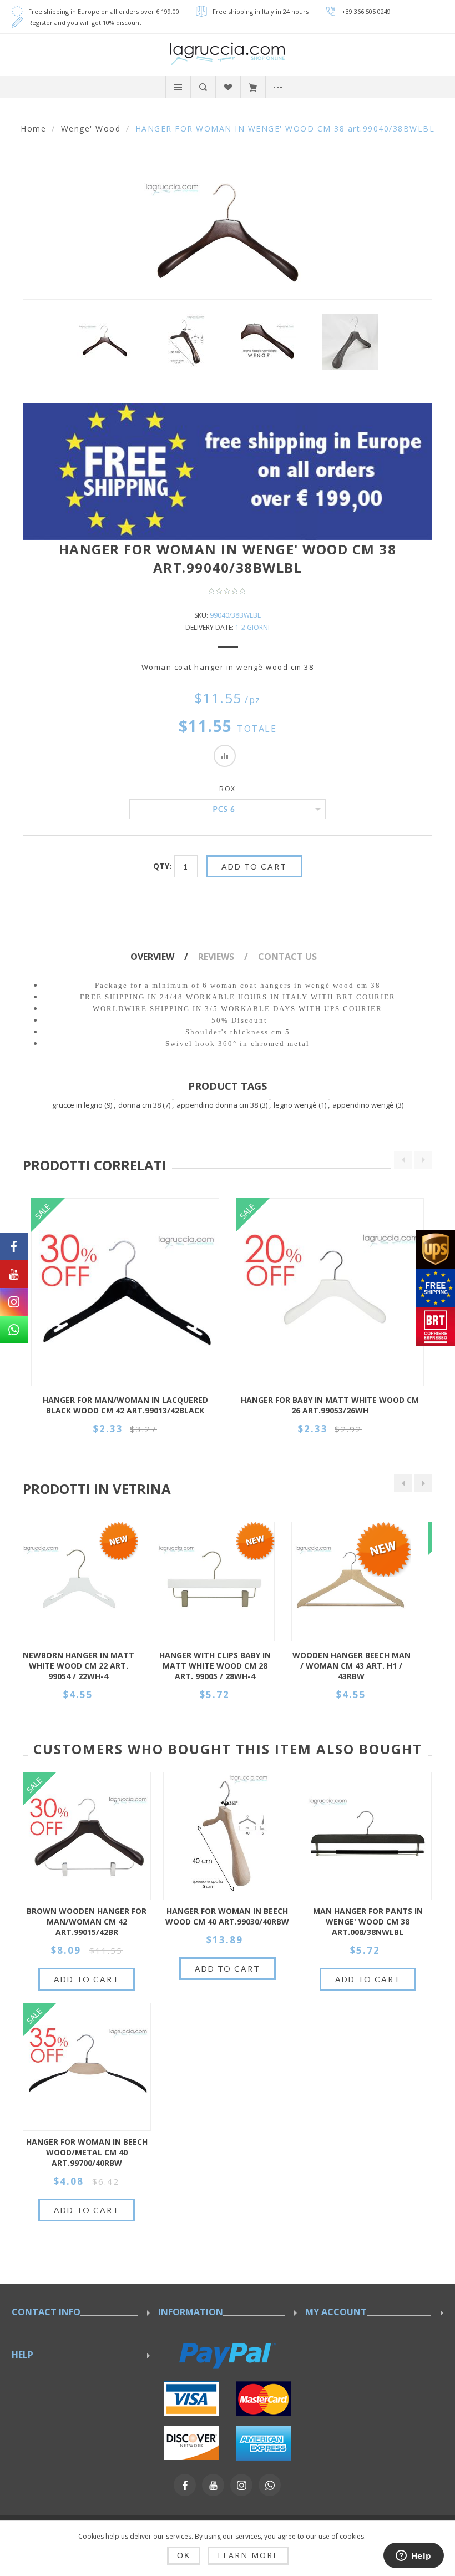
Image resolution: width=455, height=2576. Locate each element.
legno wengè (295, 1105)
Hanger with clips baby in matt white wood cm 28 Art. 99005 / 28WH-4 (91, 1666)
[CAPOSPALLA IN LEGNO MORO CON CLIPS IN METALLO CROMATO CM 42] (87, 1836)
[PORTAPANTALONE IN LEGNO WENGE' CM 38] (368, 1836)
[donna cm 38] (105, 342)
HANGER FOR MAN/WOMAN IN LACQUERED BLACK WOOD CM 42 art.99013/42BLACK (125, 1405)
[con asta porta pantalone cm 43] (228, 1582)
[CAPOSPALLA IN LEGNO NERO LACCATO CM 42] (125, 1292)
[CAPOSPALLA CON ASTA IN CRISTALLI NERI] (364, 1582)
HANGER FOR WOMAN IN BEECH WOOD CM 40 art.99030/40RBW (227, 1916)
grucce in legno (77, 1105)
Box (228, 789)
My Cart (253, 87)
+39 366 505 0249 (366, 11)
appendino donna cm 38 (217, 1105)
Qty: (162, 866)
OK (184, 2555)
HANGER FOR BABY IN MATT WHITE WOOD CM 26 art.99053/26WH (330, 1405)
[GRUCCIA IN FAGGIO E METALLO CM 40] (87, 2067)
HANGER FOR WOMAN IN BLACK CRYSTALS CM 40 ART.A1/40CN (364, 1666)
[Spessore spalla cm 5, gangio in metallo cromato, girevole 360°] (227, 1836)
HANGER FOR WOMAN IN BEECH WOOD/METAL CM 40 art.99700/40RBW (87, 2152)
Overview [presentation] (152, 957)
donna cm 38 (140, 1105)
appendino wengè (363, 1105)
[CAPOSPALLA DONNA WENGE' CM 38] (187, 342)
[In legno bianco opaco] (91, 1582)
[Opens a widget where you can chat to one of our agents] (413, 2557)
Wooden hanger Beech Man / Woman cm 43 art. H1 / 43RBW (228, 1666)
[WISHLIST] (228, 87)
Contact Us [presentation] (287, 957)
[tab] (163, 957)
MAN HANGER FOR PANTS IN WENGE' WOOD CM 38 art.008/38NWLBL (368, 1921)
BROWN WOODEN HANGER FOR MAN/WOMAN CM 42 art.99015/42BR (87, 1921)
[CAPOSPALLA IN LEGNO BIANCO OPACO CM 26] (330, 1292)
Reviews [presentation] (216, 957)
